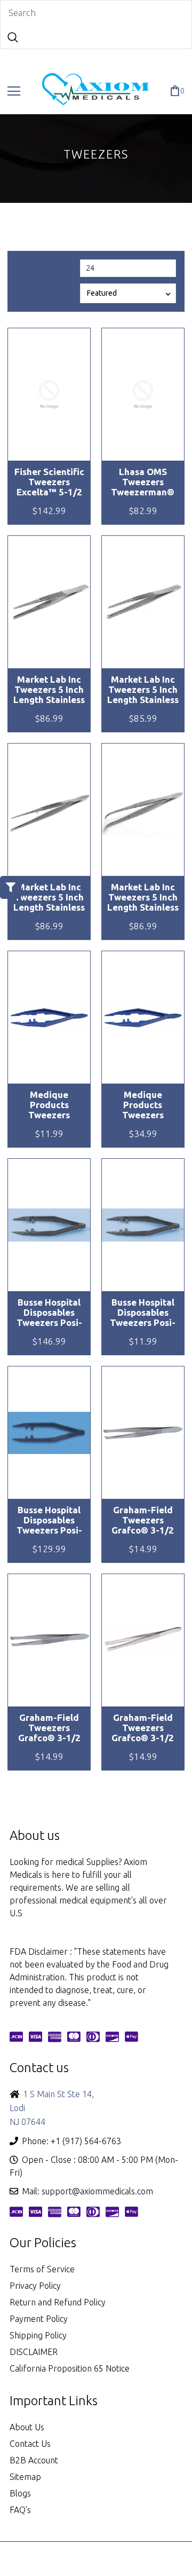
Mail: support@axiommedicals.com (87, 2191)
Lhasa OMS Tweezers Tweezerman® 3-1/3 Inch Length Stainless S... (143, 482)
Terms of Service (42, 2269)
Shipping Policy (38, 2335)
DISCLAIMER (34, 2352)
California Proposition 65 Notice (70, 2368)
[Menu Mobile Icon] (14, 91)
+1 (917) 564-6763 (86, 2141)
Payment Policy (39, 2319)
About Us (27, 2427)
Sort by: (31, 294)
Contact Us (30, 2444)
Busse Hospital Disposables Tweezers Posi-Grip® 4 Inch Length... (49, 1313)
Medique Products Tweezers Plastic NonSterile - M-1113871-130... (143, 1105)
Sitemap (25, 2477)
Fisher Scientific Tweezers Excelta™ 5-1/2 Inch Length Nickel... (49, 482)
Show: (28, 268)
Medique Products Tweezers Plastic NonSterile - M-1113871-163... (49, 1105)
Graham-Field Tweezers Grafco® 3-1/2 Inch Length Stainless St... (143, 1520)
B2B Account (34, 2460)
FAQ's (20, 2510)
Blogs (20, 2493)
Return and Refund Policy (58, 2302)
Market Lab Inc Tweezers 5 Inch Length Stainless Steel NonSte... (49, 690)
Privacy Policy (35, 2286)
